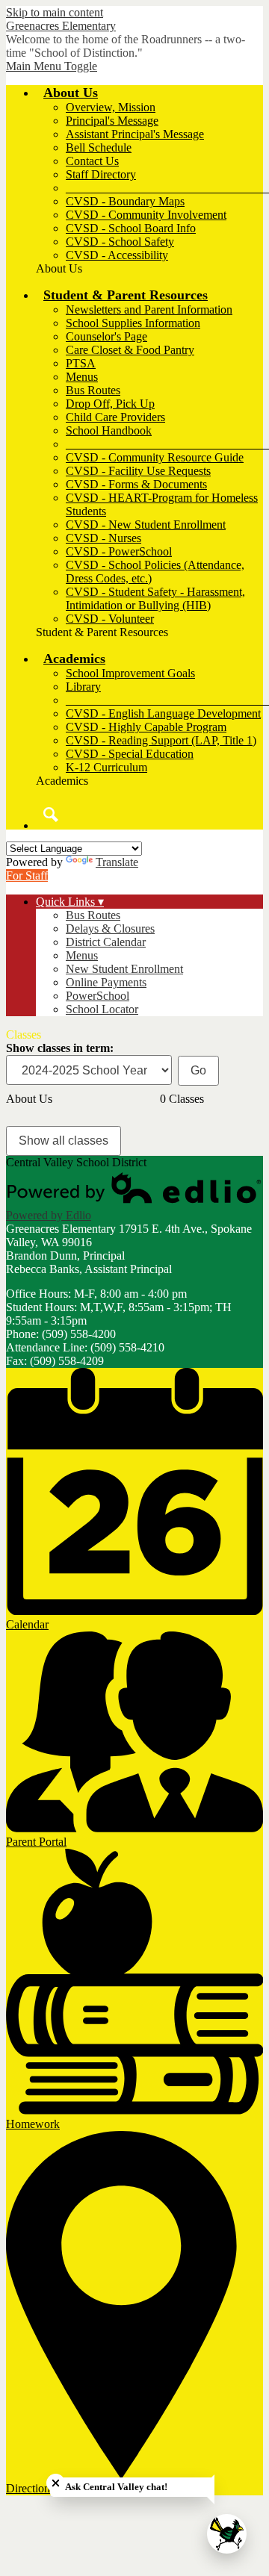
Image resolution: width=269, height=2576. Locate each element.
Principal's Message (112, 121)
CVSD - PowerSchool (119, 551)
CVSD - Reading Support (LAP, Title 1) (161, 740)
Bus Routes (93, 390)
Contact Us (92, 161)
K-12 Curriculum (106, 767)
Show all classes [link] (64, 1141)
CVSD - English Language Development (163, 713)
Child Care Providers (115, 417)
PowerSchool (98, 996)
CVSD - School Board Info (131, 228)
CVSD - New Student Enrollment (146, 525)
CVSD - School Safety (120, 242)
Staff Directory (101, 174)
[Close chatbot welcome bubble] (56, 2483)
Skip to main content (55, 12)
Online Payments (106, 982)
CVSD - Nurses (103, 538)
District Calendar (106, 942)
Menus (82, 377)
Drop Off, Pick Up (110, 404)
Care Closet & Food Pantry (130, 350)
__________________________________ (167, 188)
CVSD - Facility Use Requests (138, 471)
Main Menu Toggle (52, 66)
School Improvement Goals (130, 673)
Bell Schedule (99, 147)
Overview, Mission (111, 107)
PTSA (81, 363)
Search (51, 815)
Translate (117, 862)
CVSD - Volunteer (110, 619)
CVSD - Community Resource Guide (155, 457)
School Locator (102, 1009)
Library (83, 687)
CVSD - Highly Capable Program (146, 727)
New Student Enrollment (124, 969)
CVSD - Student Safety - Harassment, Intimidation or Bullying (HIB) (155, 598)
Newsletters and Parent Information (149, 309)
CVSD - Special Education (130, 754)
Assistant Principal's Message (135, 134)
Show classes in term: (60, 1048)
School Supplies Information (133, 323)
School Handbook (109, 430)
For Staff (27, 875)
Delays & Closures (110, 928)
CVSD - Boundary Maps (125, 201)
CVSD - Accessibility (117, 255)
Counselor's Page (106, 336)
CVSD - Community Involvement (146, 215)
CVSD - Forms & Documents (136, 484)
